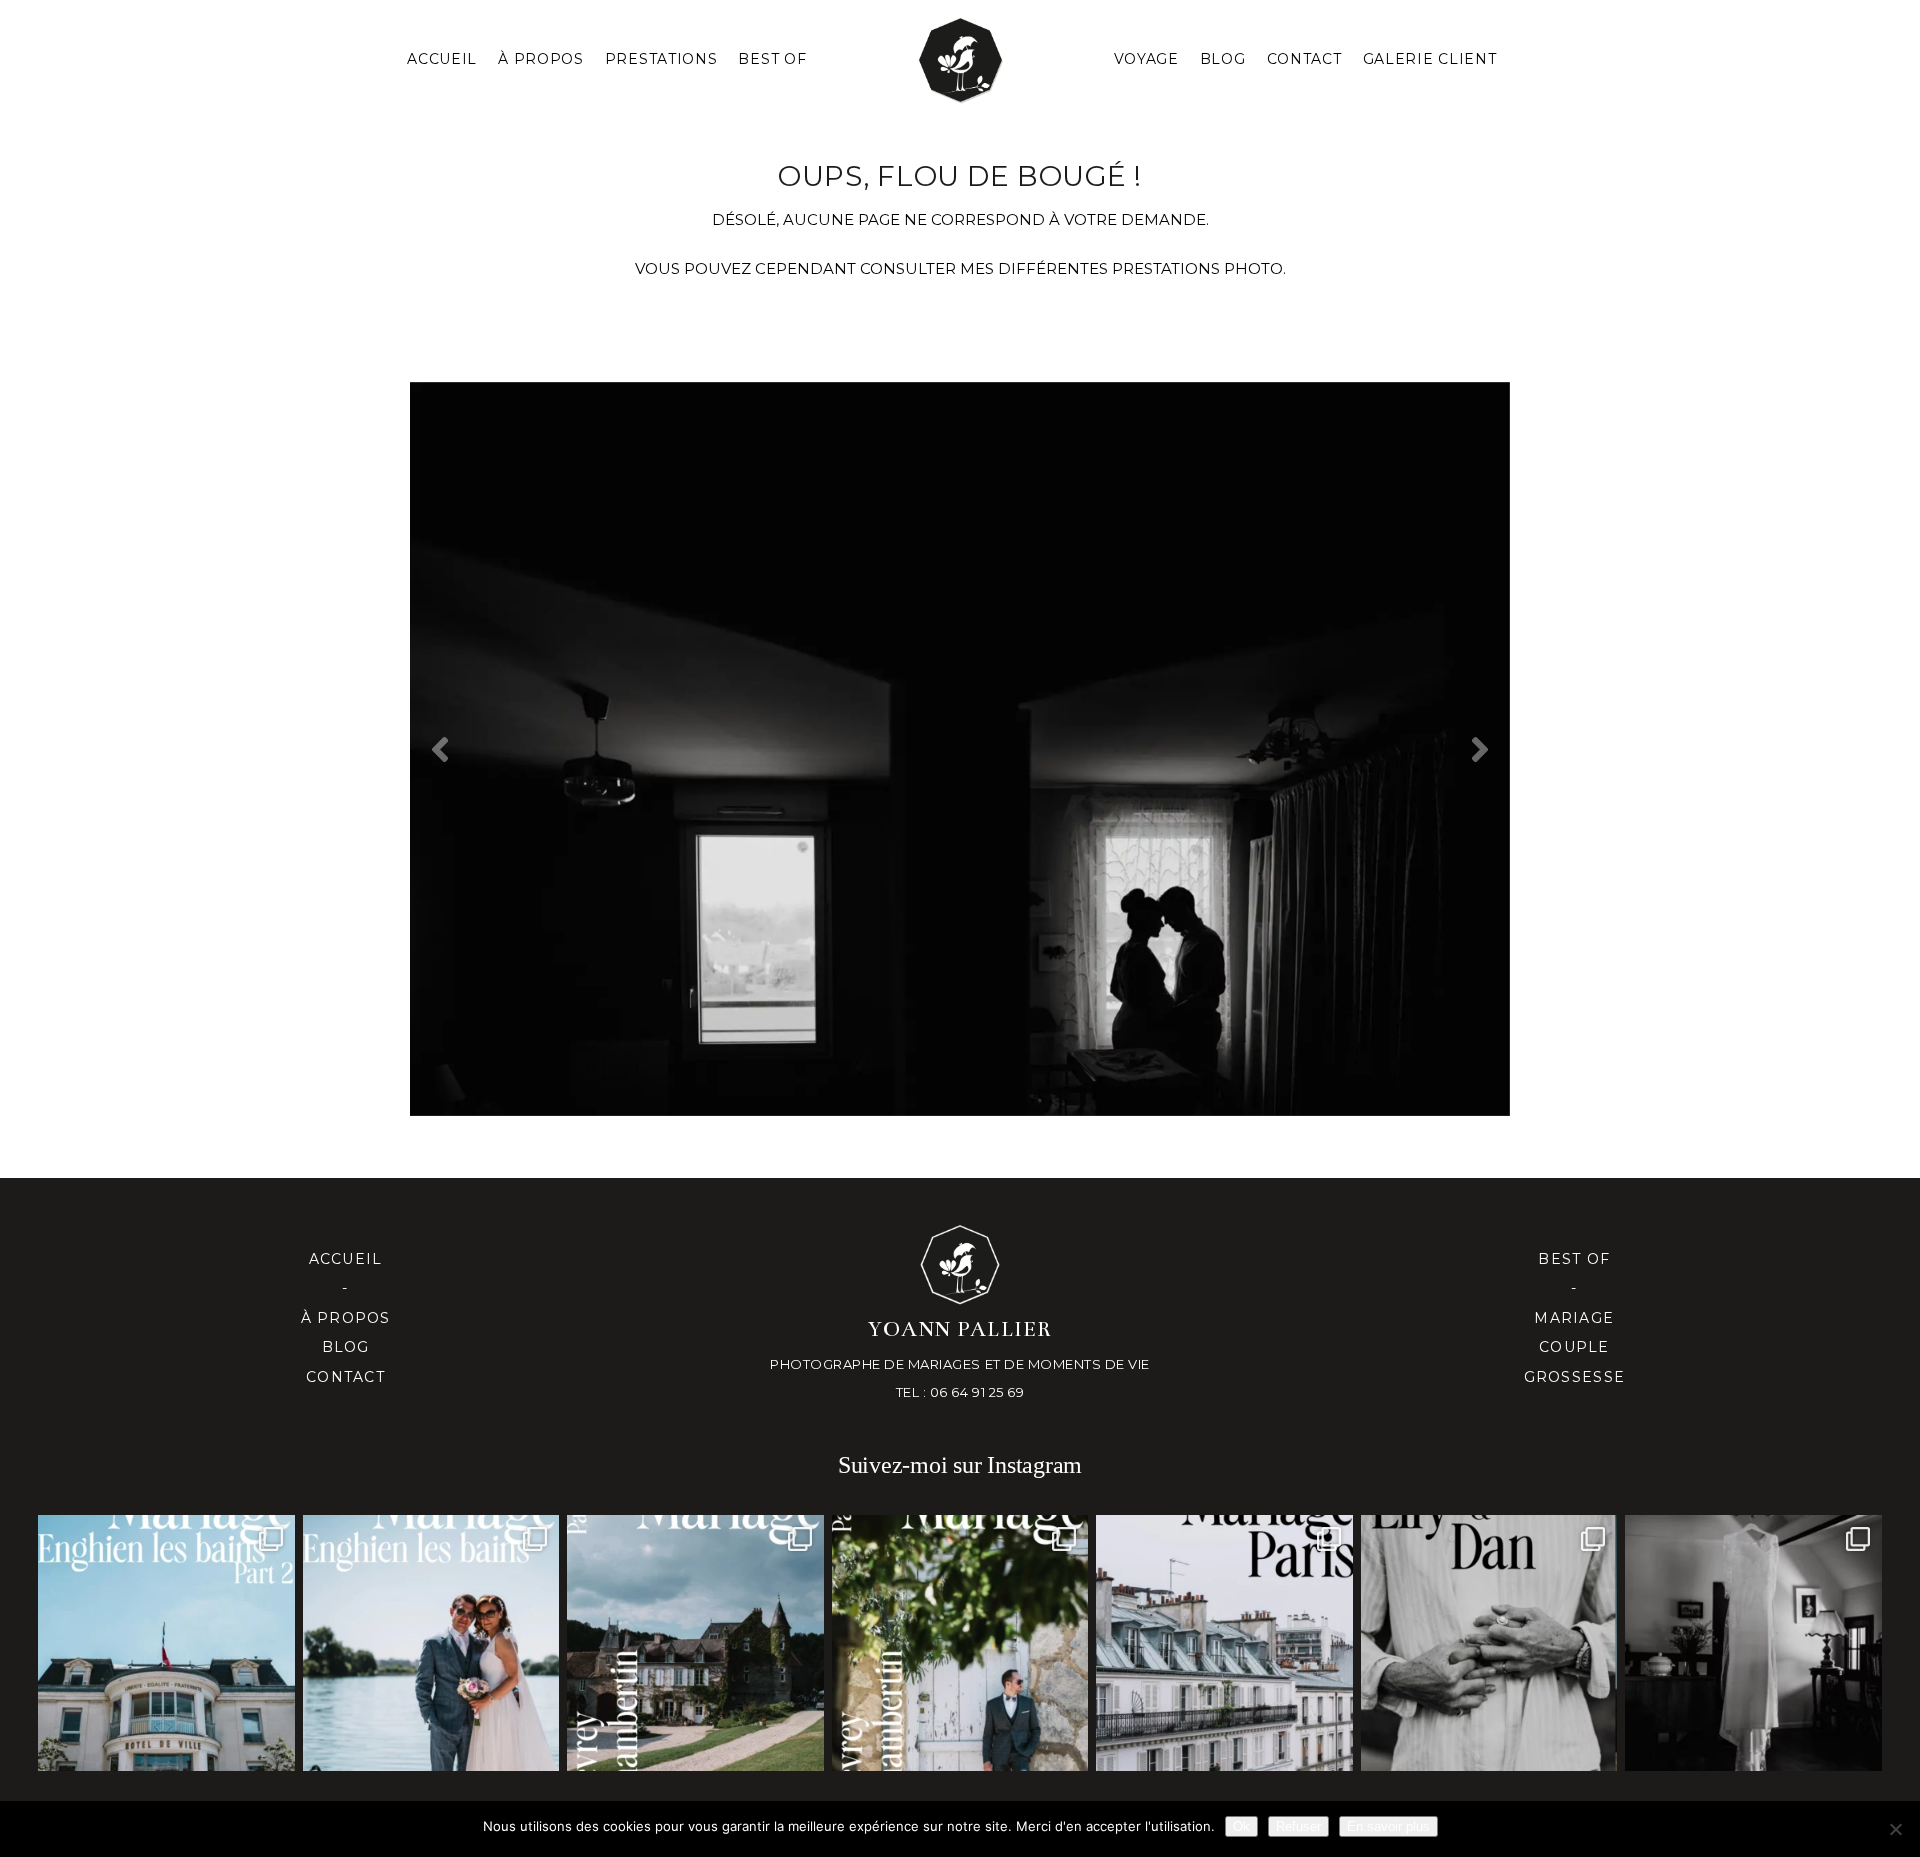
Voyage (1146, 59)
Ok (1241, 1826)
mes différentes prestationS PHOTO (1121, 268)
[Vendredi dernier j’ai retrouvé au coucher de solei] (1489, 1643)
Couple (1574, 1347)
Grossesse (1574, 1377)
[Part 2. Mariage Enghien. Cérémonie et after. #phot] (166, 1643)
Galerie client (1430, 59)
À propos (346, 1318)
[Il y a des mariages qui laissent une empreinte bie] (960, 1643)
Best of (1574, 1259)
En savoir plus (1388, 1826)
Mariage (1574, 1318)
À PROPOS (541, 59)
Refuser (1298, 1826)
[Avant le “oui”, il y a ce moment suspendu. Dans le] (1753, 1643)
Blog (1223, 59)
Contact (1304, 59)
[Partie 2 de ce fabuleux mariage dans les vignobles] (695, 1643)
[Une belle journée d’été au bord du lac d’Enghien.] (431, 1643)
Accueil (442, 59)
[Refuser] (1895, 1829)
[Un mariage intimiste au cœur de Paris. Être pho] (1224, 1643)
